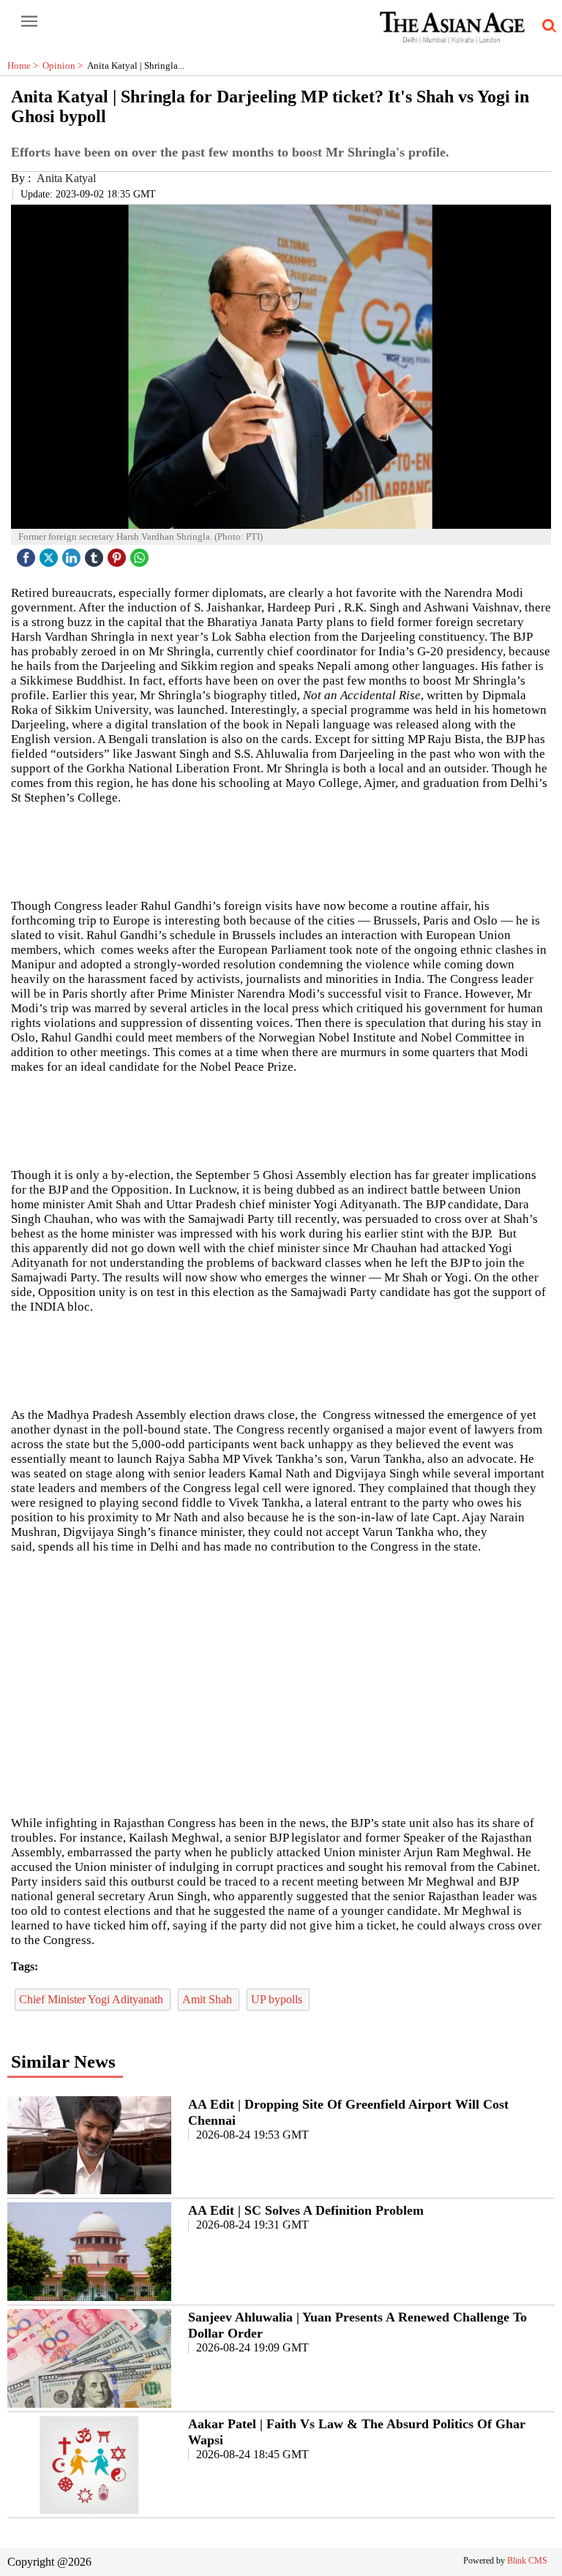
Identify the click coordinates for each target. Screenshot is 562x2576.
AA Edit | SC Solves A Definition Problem (306, 2210)
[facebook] (28, 554)
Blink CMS (527, 2561)
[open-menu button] (29, 22)
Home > (25, 65)
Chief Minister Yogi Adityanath (93, 1999)
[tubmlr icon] (96, 554)
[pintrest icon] (119, 554)
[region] (281, 1120)
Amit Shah (209, 1999)
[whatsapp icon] (141, 554)
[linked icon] (73, 554)
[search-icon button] (547, 26)
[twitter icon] (50, 554)
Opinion (65, 65)
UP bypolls (278, 1999)
